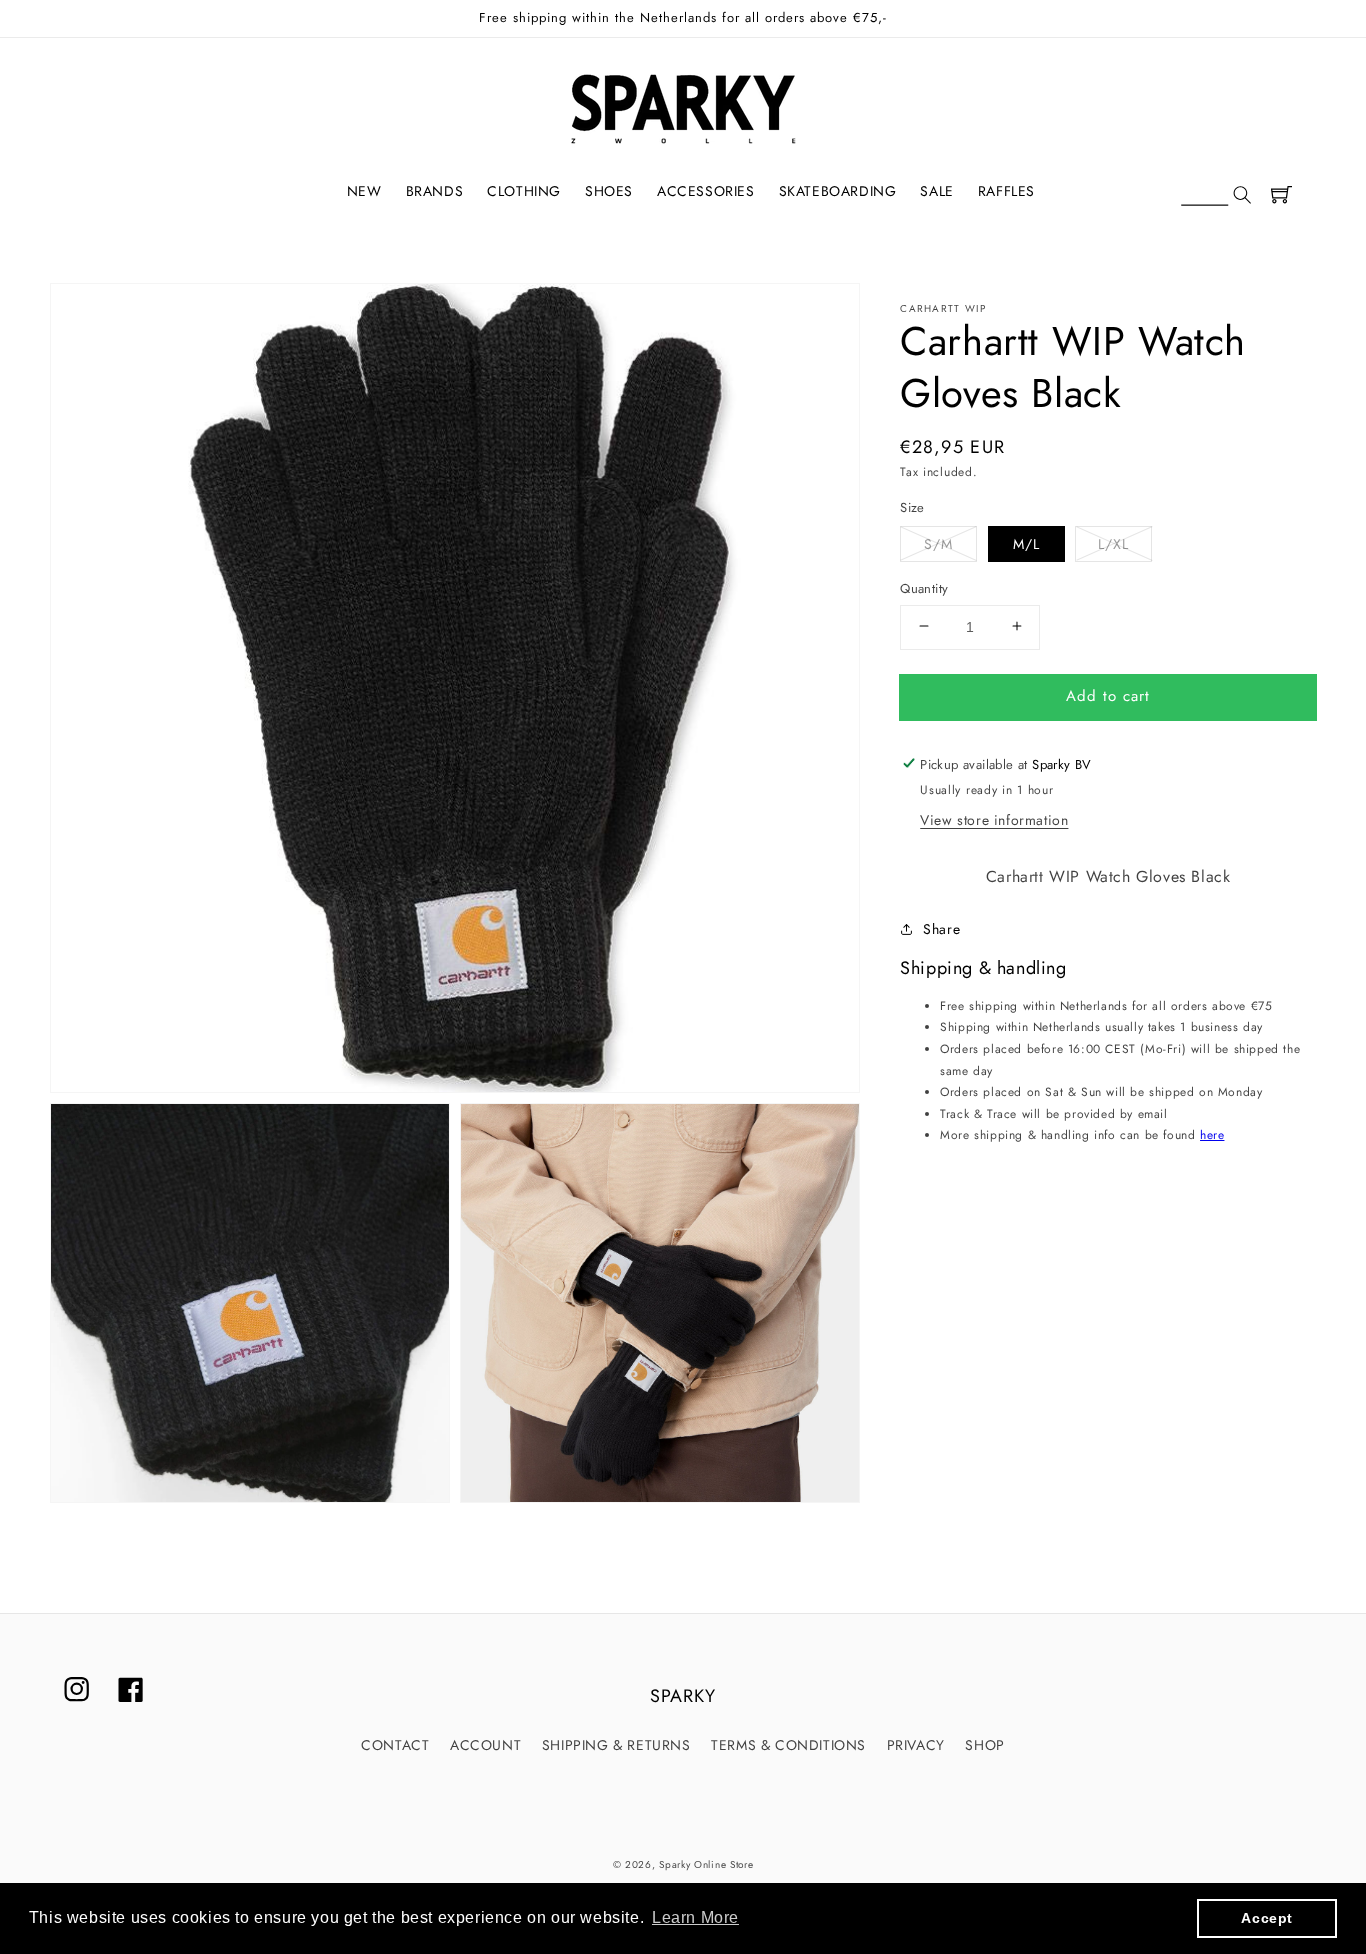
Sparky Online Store (706, 1864)
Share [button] (941, 929)
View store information (994, 820)
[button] (1216, 196)
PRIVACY (916, 1745)
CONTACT (395, 1745)
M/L (1026, 543)
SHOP (984, 1745)
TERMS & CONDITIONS (788, 1745)
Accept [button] (1267, 1918)
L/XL (1113, 543)
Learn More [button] (695, 1917)
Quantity (924, 587)
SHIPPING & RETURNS (616, 1745)
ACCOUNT (485, 1745)
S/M (938, 543)
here (1212, 1135)
